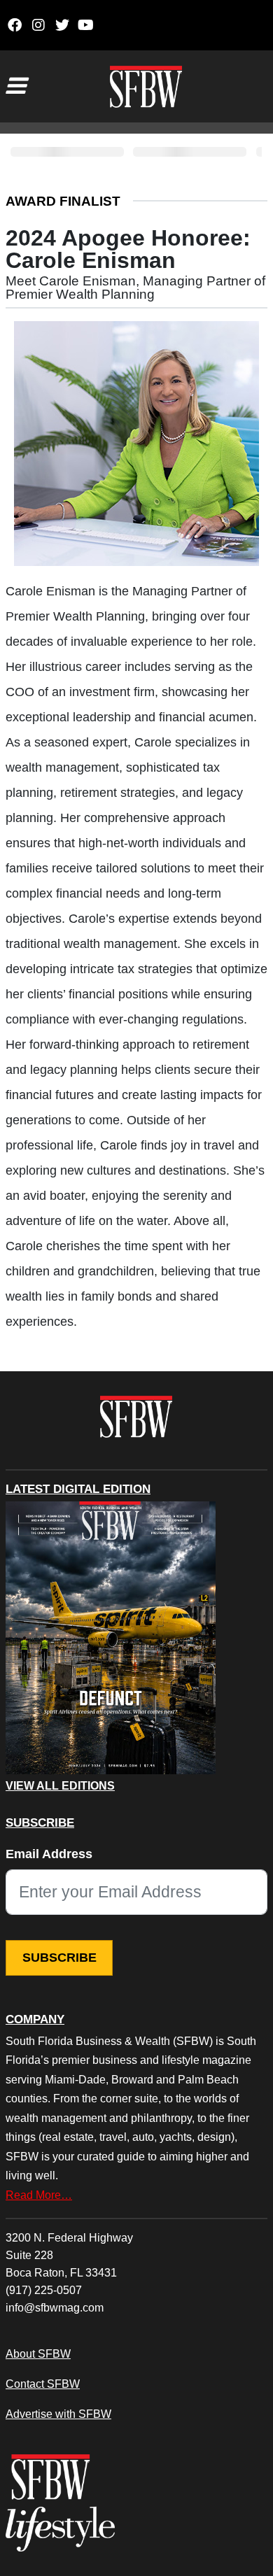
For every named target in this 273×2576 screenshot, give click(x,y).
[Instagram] (38, 25)
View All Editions (60, 1786)
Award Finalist (63, 201)
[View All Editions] (111, 1638)
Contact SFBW (43, 2384)
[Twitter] (62, 25)
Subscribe (59, 1958)
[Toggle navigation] (15, 86)
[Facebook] (14, 25)
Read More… (39, 2195)
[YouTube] (86, 25)
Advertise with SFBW (58, 2414)
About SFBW (38, 2354)
